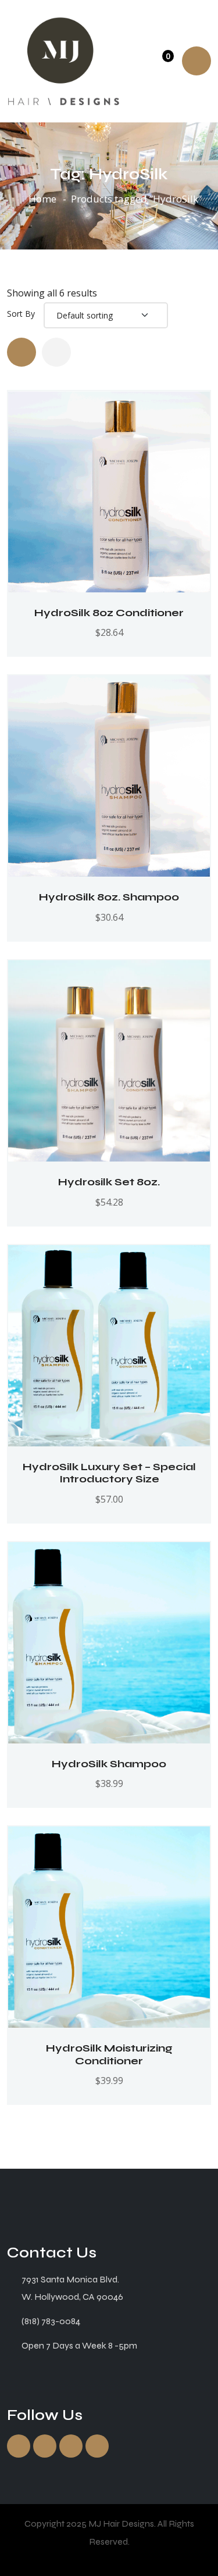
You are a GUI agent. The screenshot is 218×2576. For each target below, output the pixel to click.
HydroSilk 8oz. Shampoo (109, 897)
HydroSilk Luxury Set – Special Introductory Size (109, 1473)
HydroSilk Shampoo (109, 1764)
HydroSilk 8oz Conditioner (109, 613)
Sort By (21, 314)
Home (42, 199)
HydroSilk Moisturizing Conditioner (109, 2054)
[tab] (22, 352)
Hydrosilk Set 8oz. (109, 1182)
